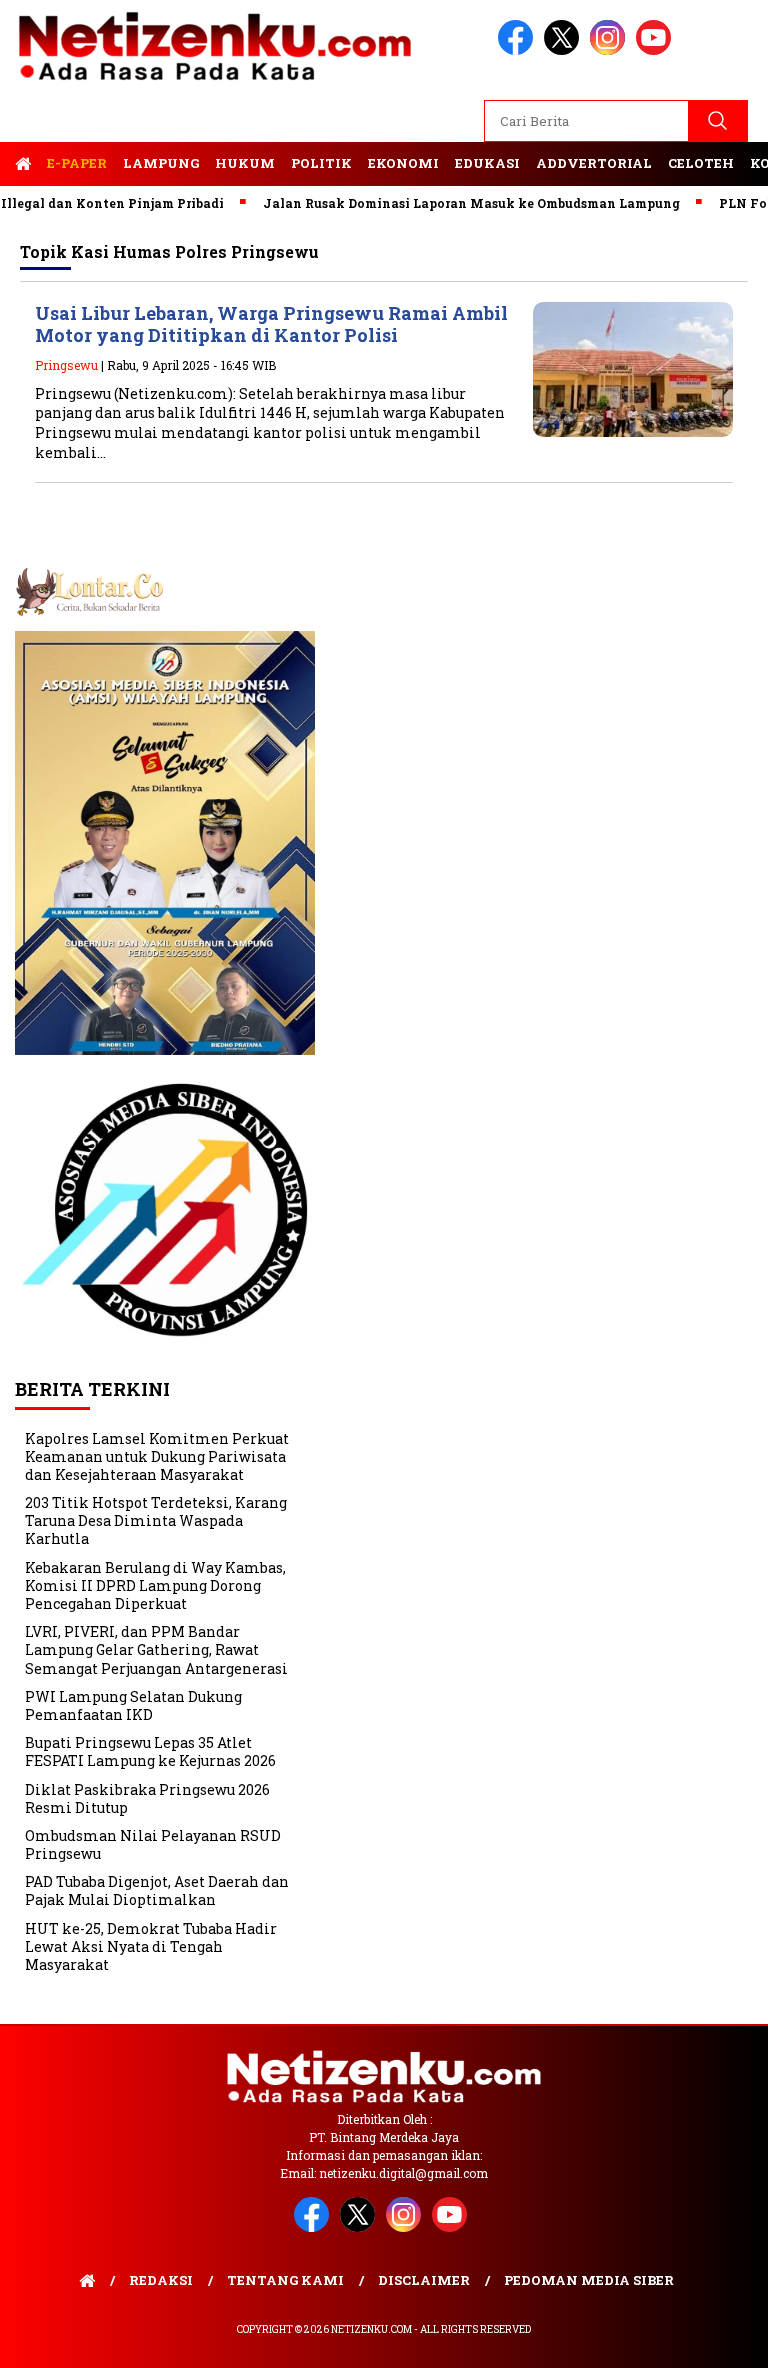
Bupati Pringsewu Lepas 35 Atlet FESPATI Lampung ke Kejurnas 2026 (150, 1751)
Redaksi (161, 2280)
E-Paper (77, 163)
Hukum (245, 163)
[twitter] (565, 50)
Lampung (161, 163)
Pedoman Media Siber (589, 2280)
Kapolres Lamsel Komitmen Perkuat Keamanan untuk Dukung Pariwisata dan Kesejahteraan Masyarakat (157, 1456)
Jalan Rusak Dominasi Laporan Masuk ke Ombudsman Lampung (442, 203)
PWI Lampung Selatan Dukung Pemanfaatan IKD (133, 1705)
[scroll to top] (728, 2337)
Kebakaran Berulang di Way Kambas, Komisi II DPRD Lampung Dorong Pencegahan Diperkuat (155, 1585)
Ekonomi (403, 163)
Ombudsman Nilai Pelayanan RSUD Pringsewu (153, 1844)
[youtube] (657, 50)
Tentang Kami (285, 2280)
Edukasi (487, 163)
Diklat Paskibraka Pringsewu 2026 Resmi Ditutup (147, 1798)
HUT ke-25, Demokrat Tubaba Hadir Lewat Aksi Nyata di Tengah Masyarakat (151, 1946)
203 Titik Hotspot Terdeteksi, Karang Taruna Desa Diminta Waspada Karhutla (156, 1520)
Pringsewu (66, 365)
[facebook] (519, 50)
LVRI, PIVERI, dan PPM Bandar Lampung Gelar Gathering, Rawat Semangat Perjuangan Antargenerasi (156, 1649)
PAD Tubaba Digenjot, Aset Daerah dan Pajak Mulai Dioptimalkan (157, 1890)
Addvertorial (594, 163)
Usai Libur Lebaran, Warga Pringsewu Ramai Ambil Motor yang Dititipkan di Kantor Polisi (271, 324)
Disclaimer (424, 2280)
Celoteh (701, 163)
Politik (321, 163)
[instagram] (611, 50)
